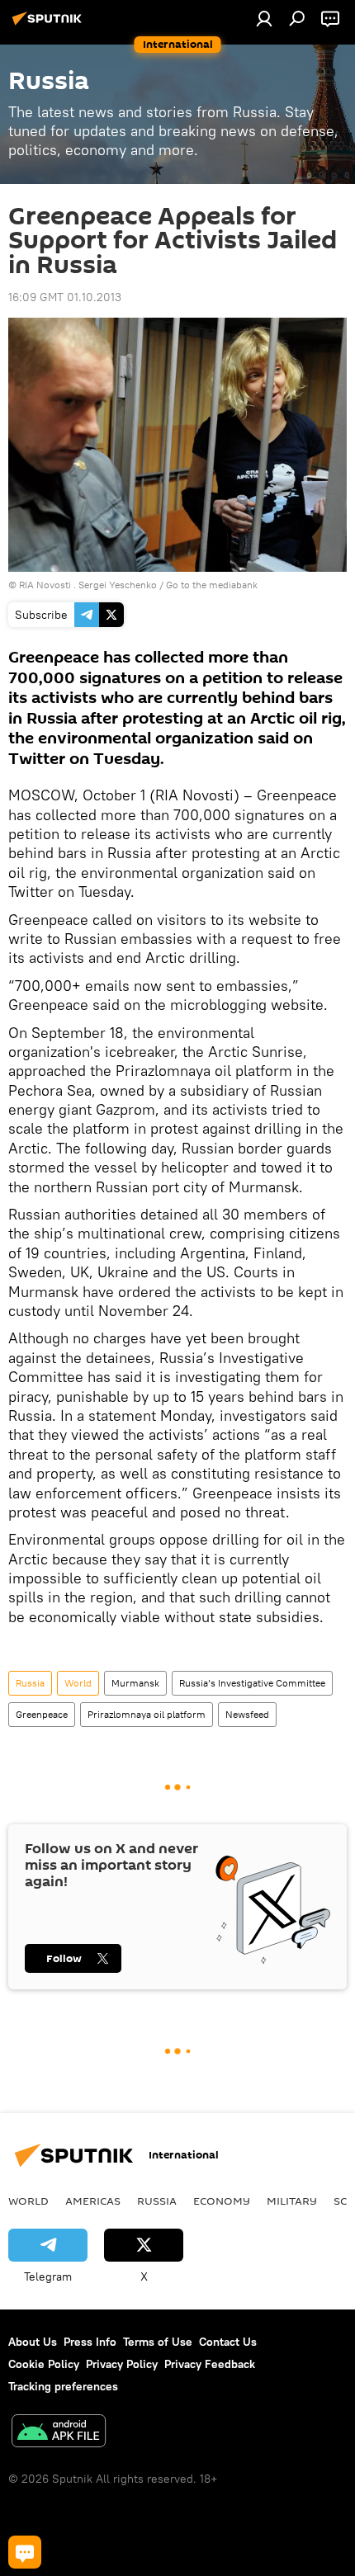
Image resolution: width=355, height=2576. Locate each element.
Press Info (90, 2342)
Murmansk (135, 1683)
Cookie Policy (44, 2364)
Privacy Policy (122, 2364)
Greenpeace (42, 1714)
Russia (30, 1683)
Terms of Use (158, 2342)
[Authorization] (264, 18)
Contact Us (228, 2342)
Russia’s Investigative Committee (252, 1683)
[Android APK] (59, 2433)
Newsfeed (247, 1714)
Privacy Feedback (210, 2364)
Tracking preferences (63, 2386)
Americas (93, 2201)
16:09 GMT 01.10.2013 (65, 297)
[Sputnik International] (50, 25)
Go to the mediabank (212, 585)
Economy (222, 2201)
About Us (33, 2342)
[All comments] (25, 2552)
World (78, 1683)
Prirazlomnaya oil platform (147, 1714)
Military (292, 2201)
